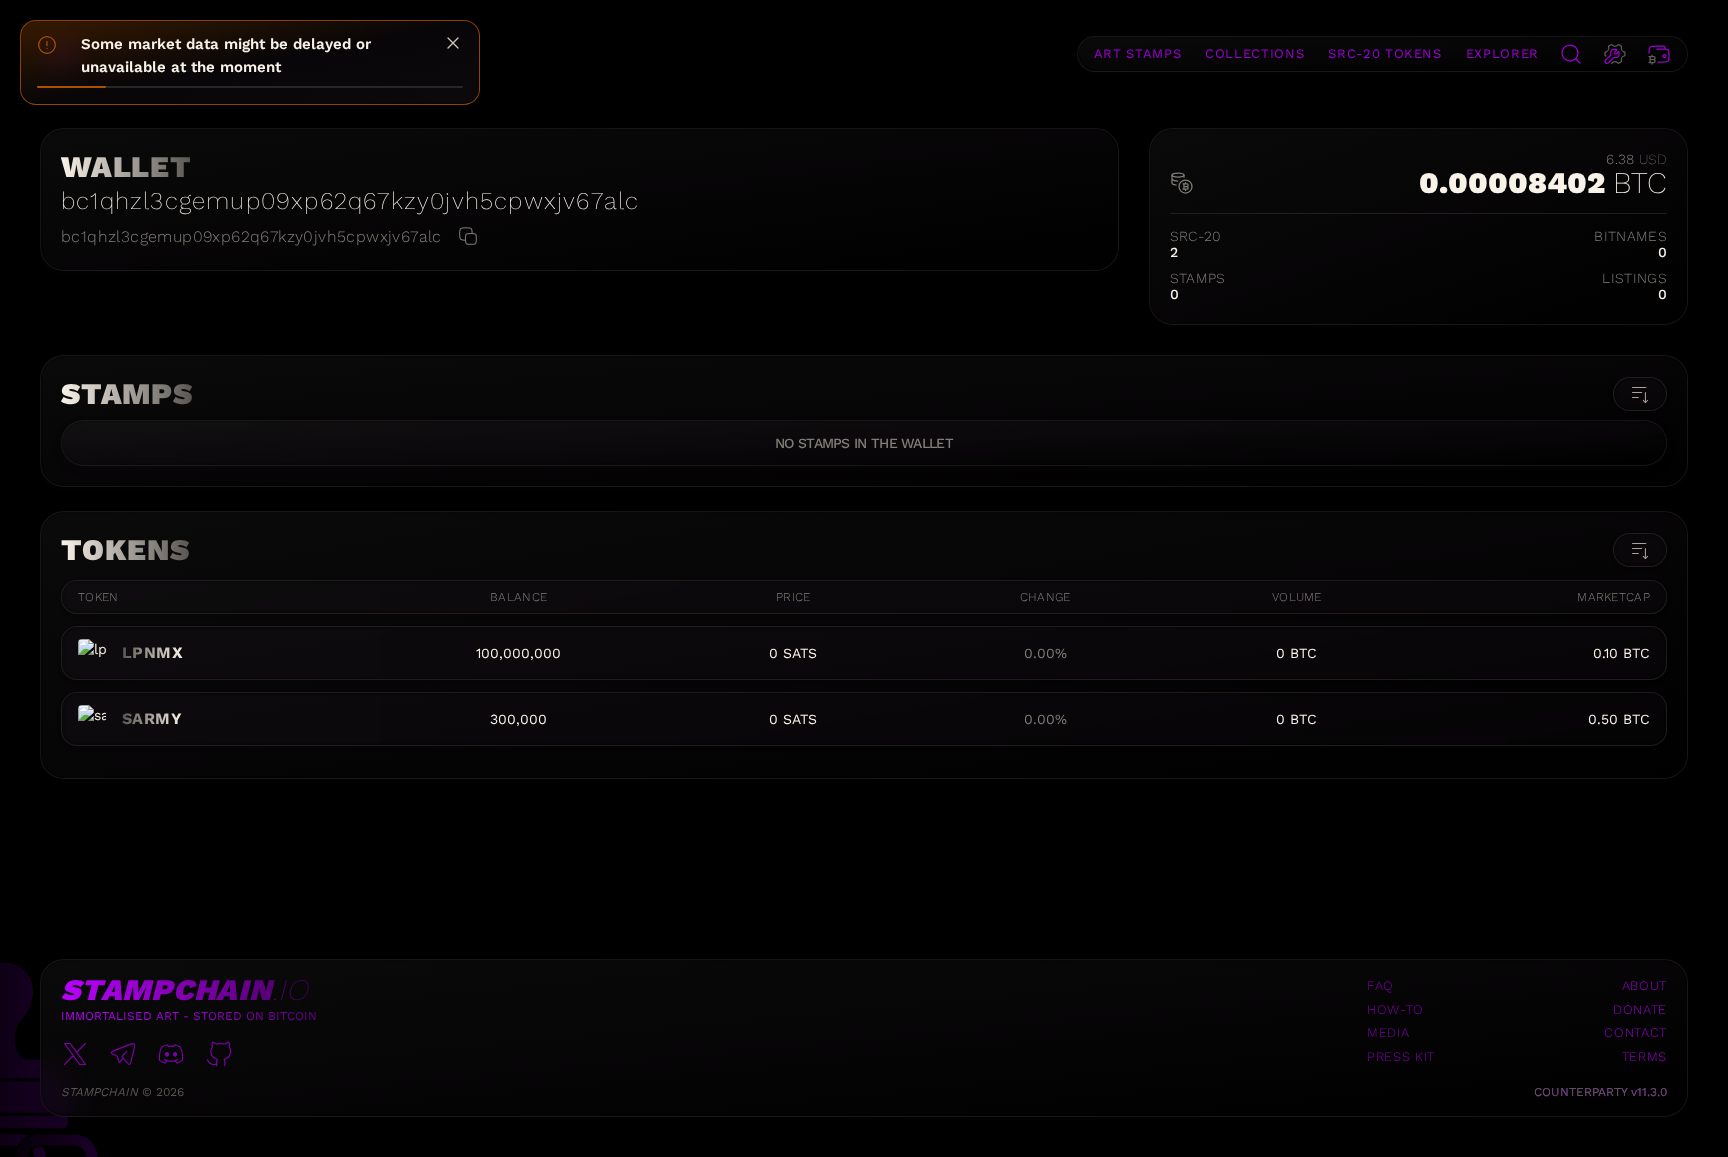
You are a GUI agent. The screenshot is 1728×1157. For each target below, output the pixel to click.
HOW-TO (1395, 1009)
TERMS (1644, 1056)
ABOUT (1644, 985)
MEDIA (1388, 1032)
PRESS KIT (1401, 1056)
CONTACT (1635, 1032)
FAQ (1380, 985)
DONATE (1640, 1009)
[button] (1571, 54)
